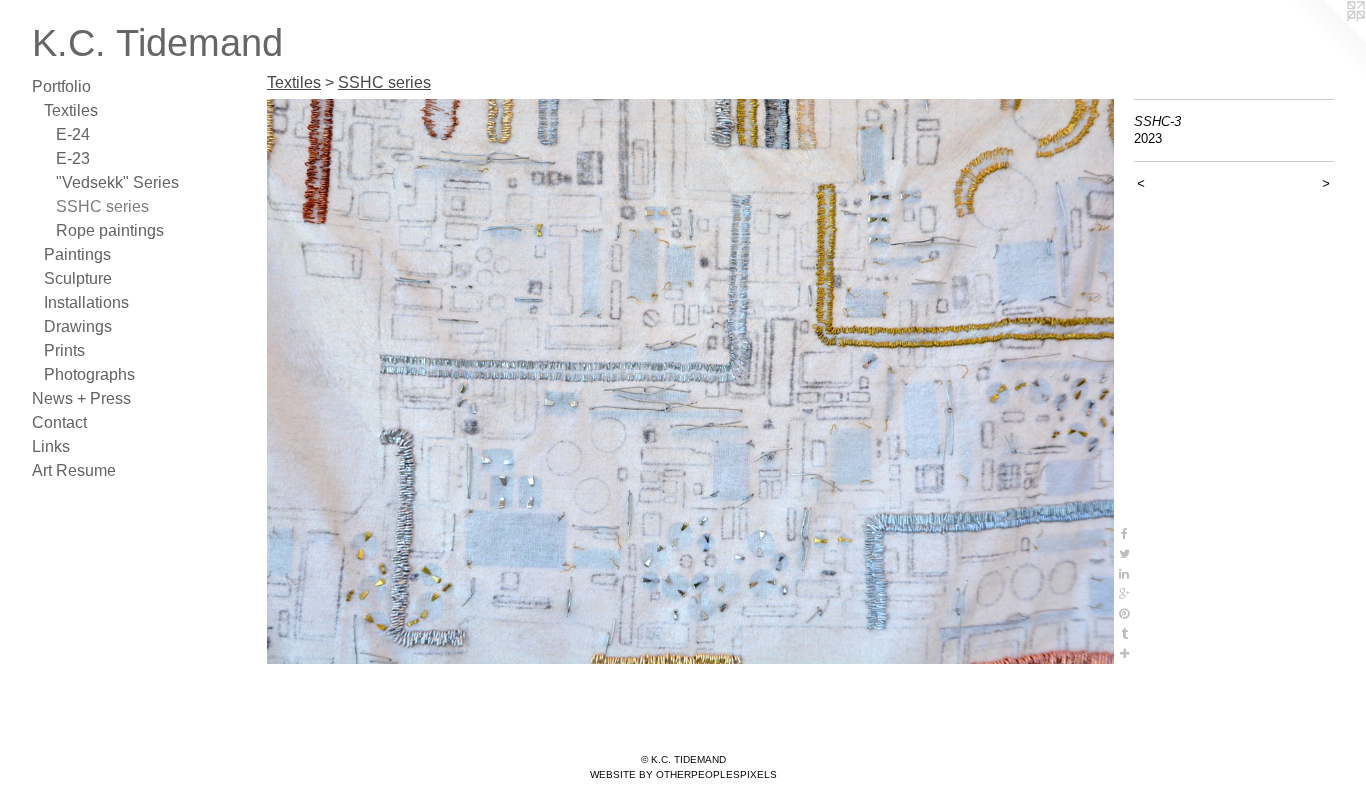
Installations (86, 302)
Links (51, 446)
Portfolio (61, 86)
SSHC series (102, 206)
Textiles (71, 110)
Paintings (77, 254)
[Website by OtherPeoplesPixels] (1326, 40)
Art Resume (74, 470)
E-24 (73, 134)
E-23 (73, 158)
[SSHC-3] (690, 381)
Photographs (89, 374)
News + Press (81, 398)
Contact (59, 422)
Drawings (78, 326)
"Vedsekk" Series (117, 182)
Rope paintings (110, 230)
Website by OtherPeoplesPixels (683, 774)
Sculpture (78, 278)
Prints (64, 350)
